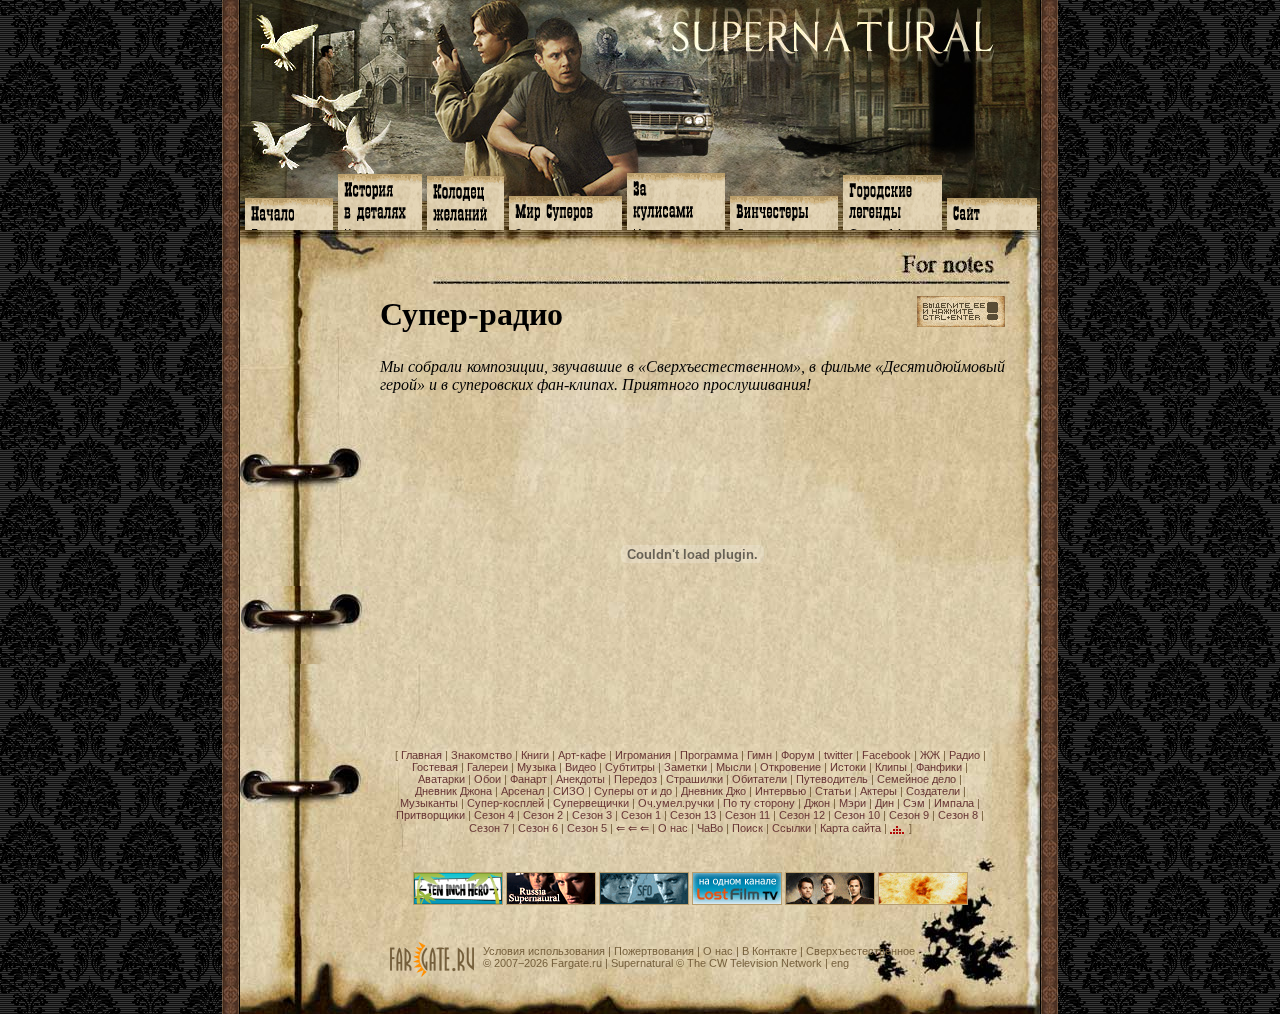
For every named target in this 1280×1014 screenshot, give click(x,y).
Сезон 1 (641, 815)
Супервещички (591, 803)
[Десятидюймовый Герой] (458, 901)
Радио (964, 755)
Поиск (747, 828)
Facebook (886, 755)
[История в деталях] (380, 200)
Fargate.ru (576, 963)
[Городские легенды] (892, 200)
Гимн (759, 755)
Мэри (852, 803)
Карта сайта (850, 828)
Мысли (733, 767)
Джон (817, 803)
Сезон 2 (543, 815)
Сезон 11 (747, 815)
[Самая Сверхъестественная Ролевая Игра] (923, 901)
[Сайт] (992, 212)
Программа (709, 755)
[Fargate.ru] (432, 973)
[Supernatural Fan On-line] (644, 901)
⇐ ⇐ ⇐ (632, 828)
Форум (798, 755)
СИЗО (569, 791)
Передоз (635, 779)
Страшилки (694, 779)
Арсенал (522, 791)
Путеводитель (832, 779)
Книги (535, 755)
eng (840, 963)
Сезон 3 (592, 815)
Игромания (643, 755)
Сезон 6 (538, 828)
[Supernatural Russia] (551, 901)
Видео (580, 767)
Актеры (878, 791)
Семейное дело (916, 779)
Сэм (914, 803)
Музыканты (429, 803)
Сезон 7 (489, 828)
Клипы (891, 767)
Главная (421, 755)
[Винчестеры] (784, 211)
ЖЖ (930, 755)
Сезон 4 (494, 815)
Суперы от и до (633, 791)
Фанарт (528, 779)
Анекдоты (580, 779)
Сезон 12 (802, 815)
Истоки (848, 767)
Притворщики (430, 815)
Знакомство (481, 755)
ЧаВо (710, 828)
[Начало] (289, 212)
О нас (673, 828)
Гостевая (435, 767)
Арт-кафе (582, 755)
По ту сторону (759, 803)
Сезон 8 (958, 815)
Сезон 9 (909, 815)
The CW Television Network (754, 963)
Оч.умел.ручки (676, 803)
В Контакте (769, 951)
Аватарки (441, 779)
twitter (838, 755)
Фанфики (939, 767)
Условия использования (544, 951)
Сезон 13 (693, 815)
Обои (487, 779)
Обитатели (759, 779)
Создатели (933, 791)
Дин (884, 803)
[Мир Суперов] (565, 211)
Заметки (685, 767)
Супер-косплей (505, 803)
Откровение (790, 767)
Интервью (780, 791)
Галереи (487, 767)
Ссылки (791, 828)
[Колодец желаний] (465, 201)
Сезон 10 (857, 815)
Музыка (536, 767)
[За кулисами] (676, 199)
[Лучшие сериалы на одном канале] (737, 901)
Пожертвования (654, 951)
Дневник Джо (713, 791)
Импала (954, 803)
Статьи (833, 791)
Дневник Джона (453, 791)
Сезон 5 (587, 828)
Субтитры (630, 767)
